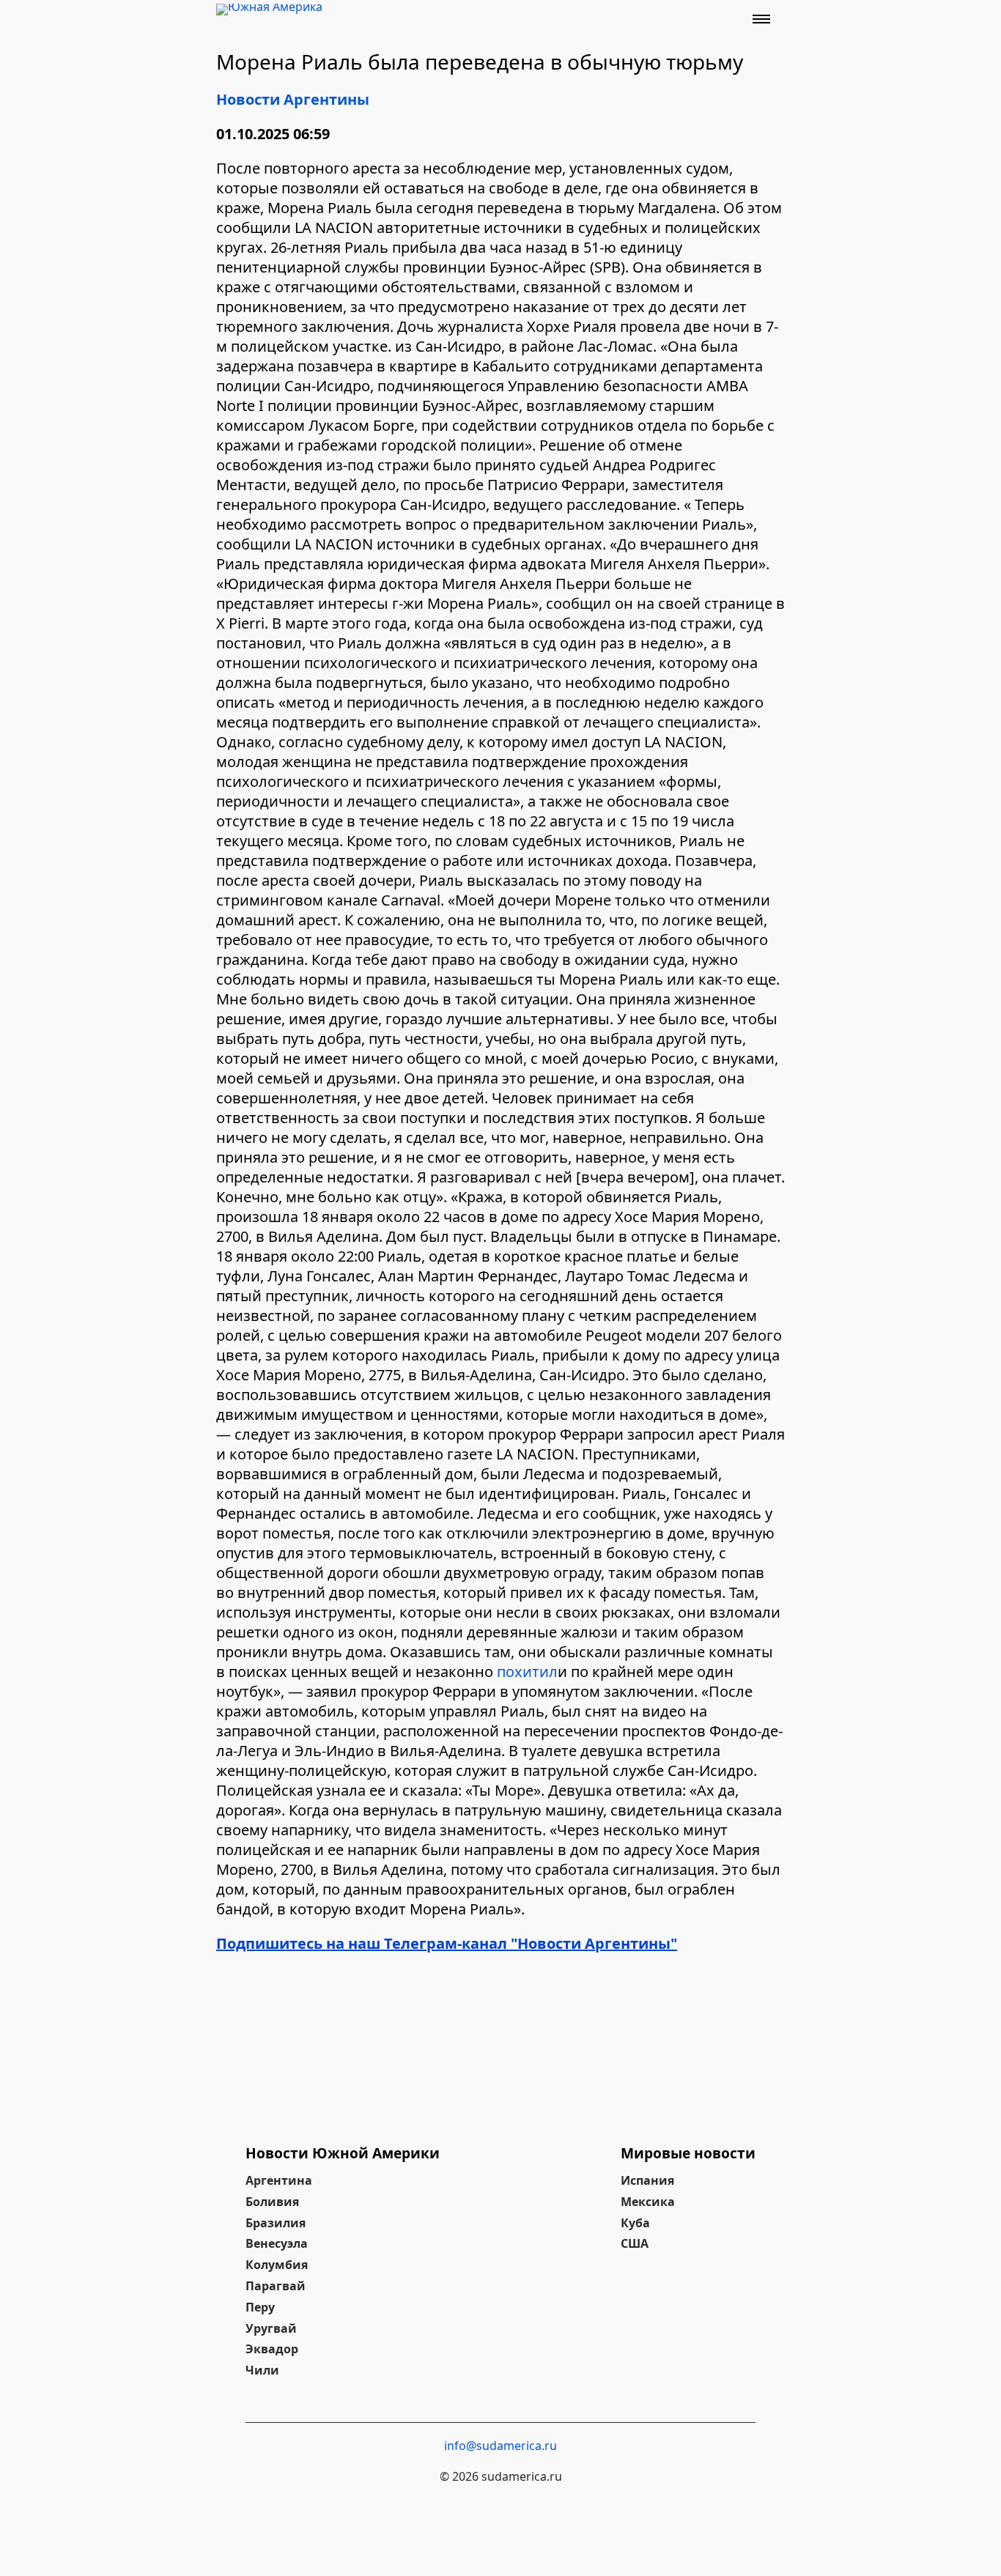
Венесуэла (277, 2243)
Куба (635, 2223)
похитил (527, 1672)
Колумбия (277, 2265)
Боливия (272, 2202)
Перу (260, 2307)
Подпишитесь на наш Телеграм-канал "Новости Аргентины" (447, 1943)
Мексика (648, 2202)
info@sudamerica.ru (500, 2446)
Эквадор (272, 2349)
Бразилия (276, 2223)
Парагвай (276, 2286)
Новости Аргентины (293, 99)
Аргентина (279, 2180)
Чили (262, 2370)
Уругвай (271, 2328)
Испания (647, 2180)
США (635, 2243)
